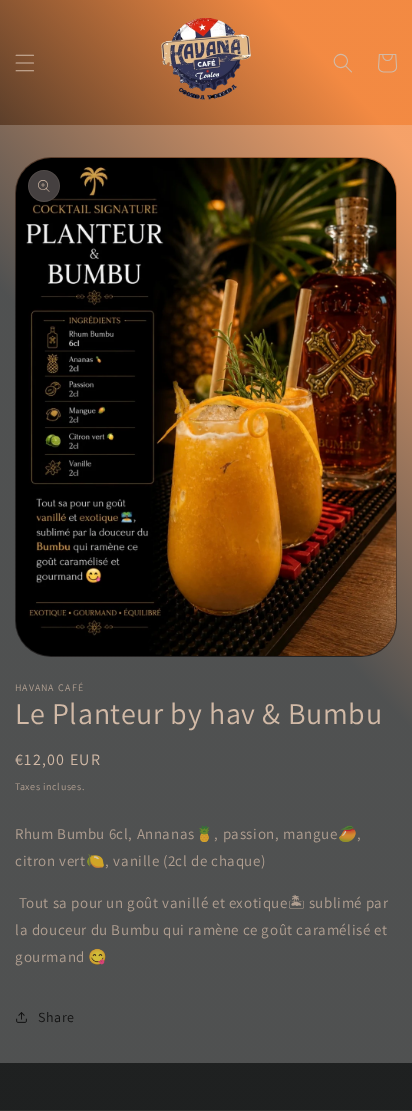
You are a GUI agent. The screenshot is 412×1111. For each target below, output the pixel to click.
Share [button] (56, 1017)
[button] (25, 63)
